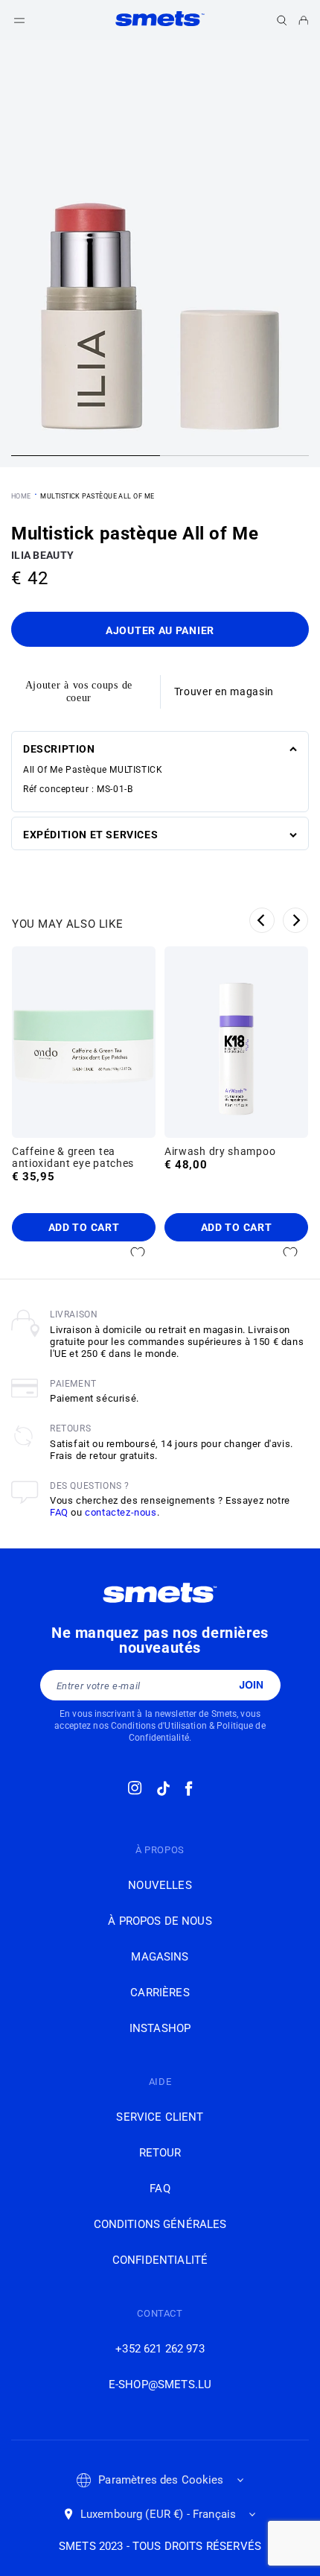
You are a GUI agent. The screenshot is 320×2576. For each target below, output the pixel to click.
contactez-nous (121, 1512)
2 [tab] (234, 458)
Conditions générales (160, 2224)
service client (160, 2117)
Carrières (160, 1993)
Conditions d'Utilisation (159, 1726)
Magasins (160, 1957)
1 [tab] (86, 458)
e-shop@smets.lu (160, 2384)
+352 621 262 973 (160, 2349)
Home (21, 496)
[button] (282, 20)
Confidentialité (160, 2260)
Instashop (160, 2028)
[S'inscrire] (251, 1685)
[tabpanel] (160, 254)
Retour (160, 2153)
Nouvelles (160, 1885)
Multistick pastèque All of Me (97, 496)
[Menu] (19, 20)
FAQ (59, 1512)
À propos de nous (160, 1921)
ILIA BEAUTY (42, 555)
